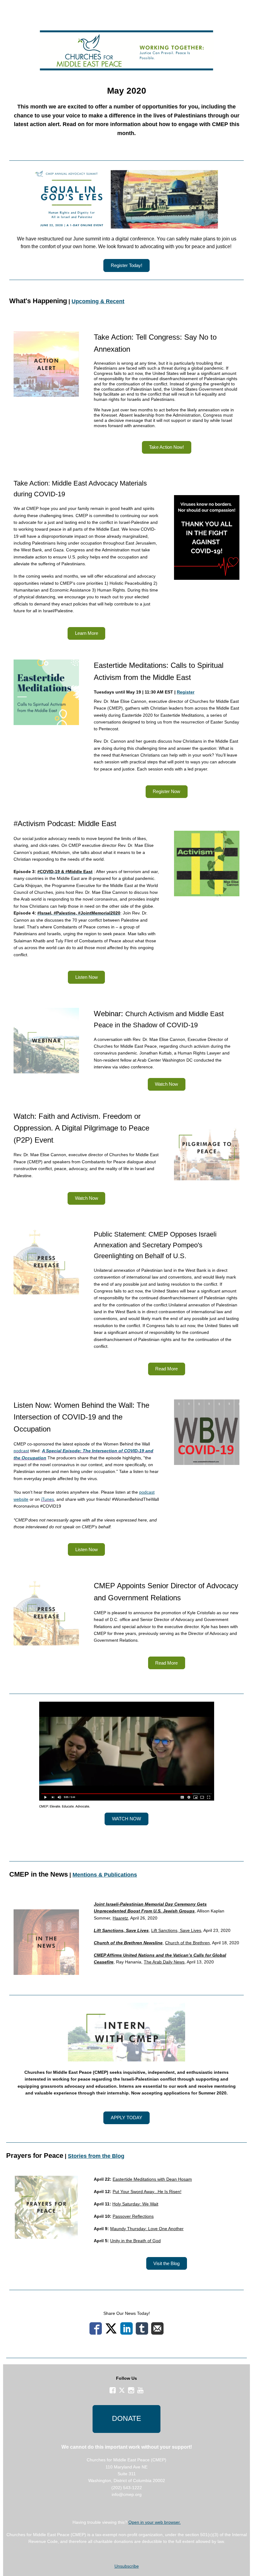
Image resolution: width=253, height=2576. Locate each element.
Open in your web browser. (155, 2522)
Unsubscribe (127, 2566)
